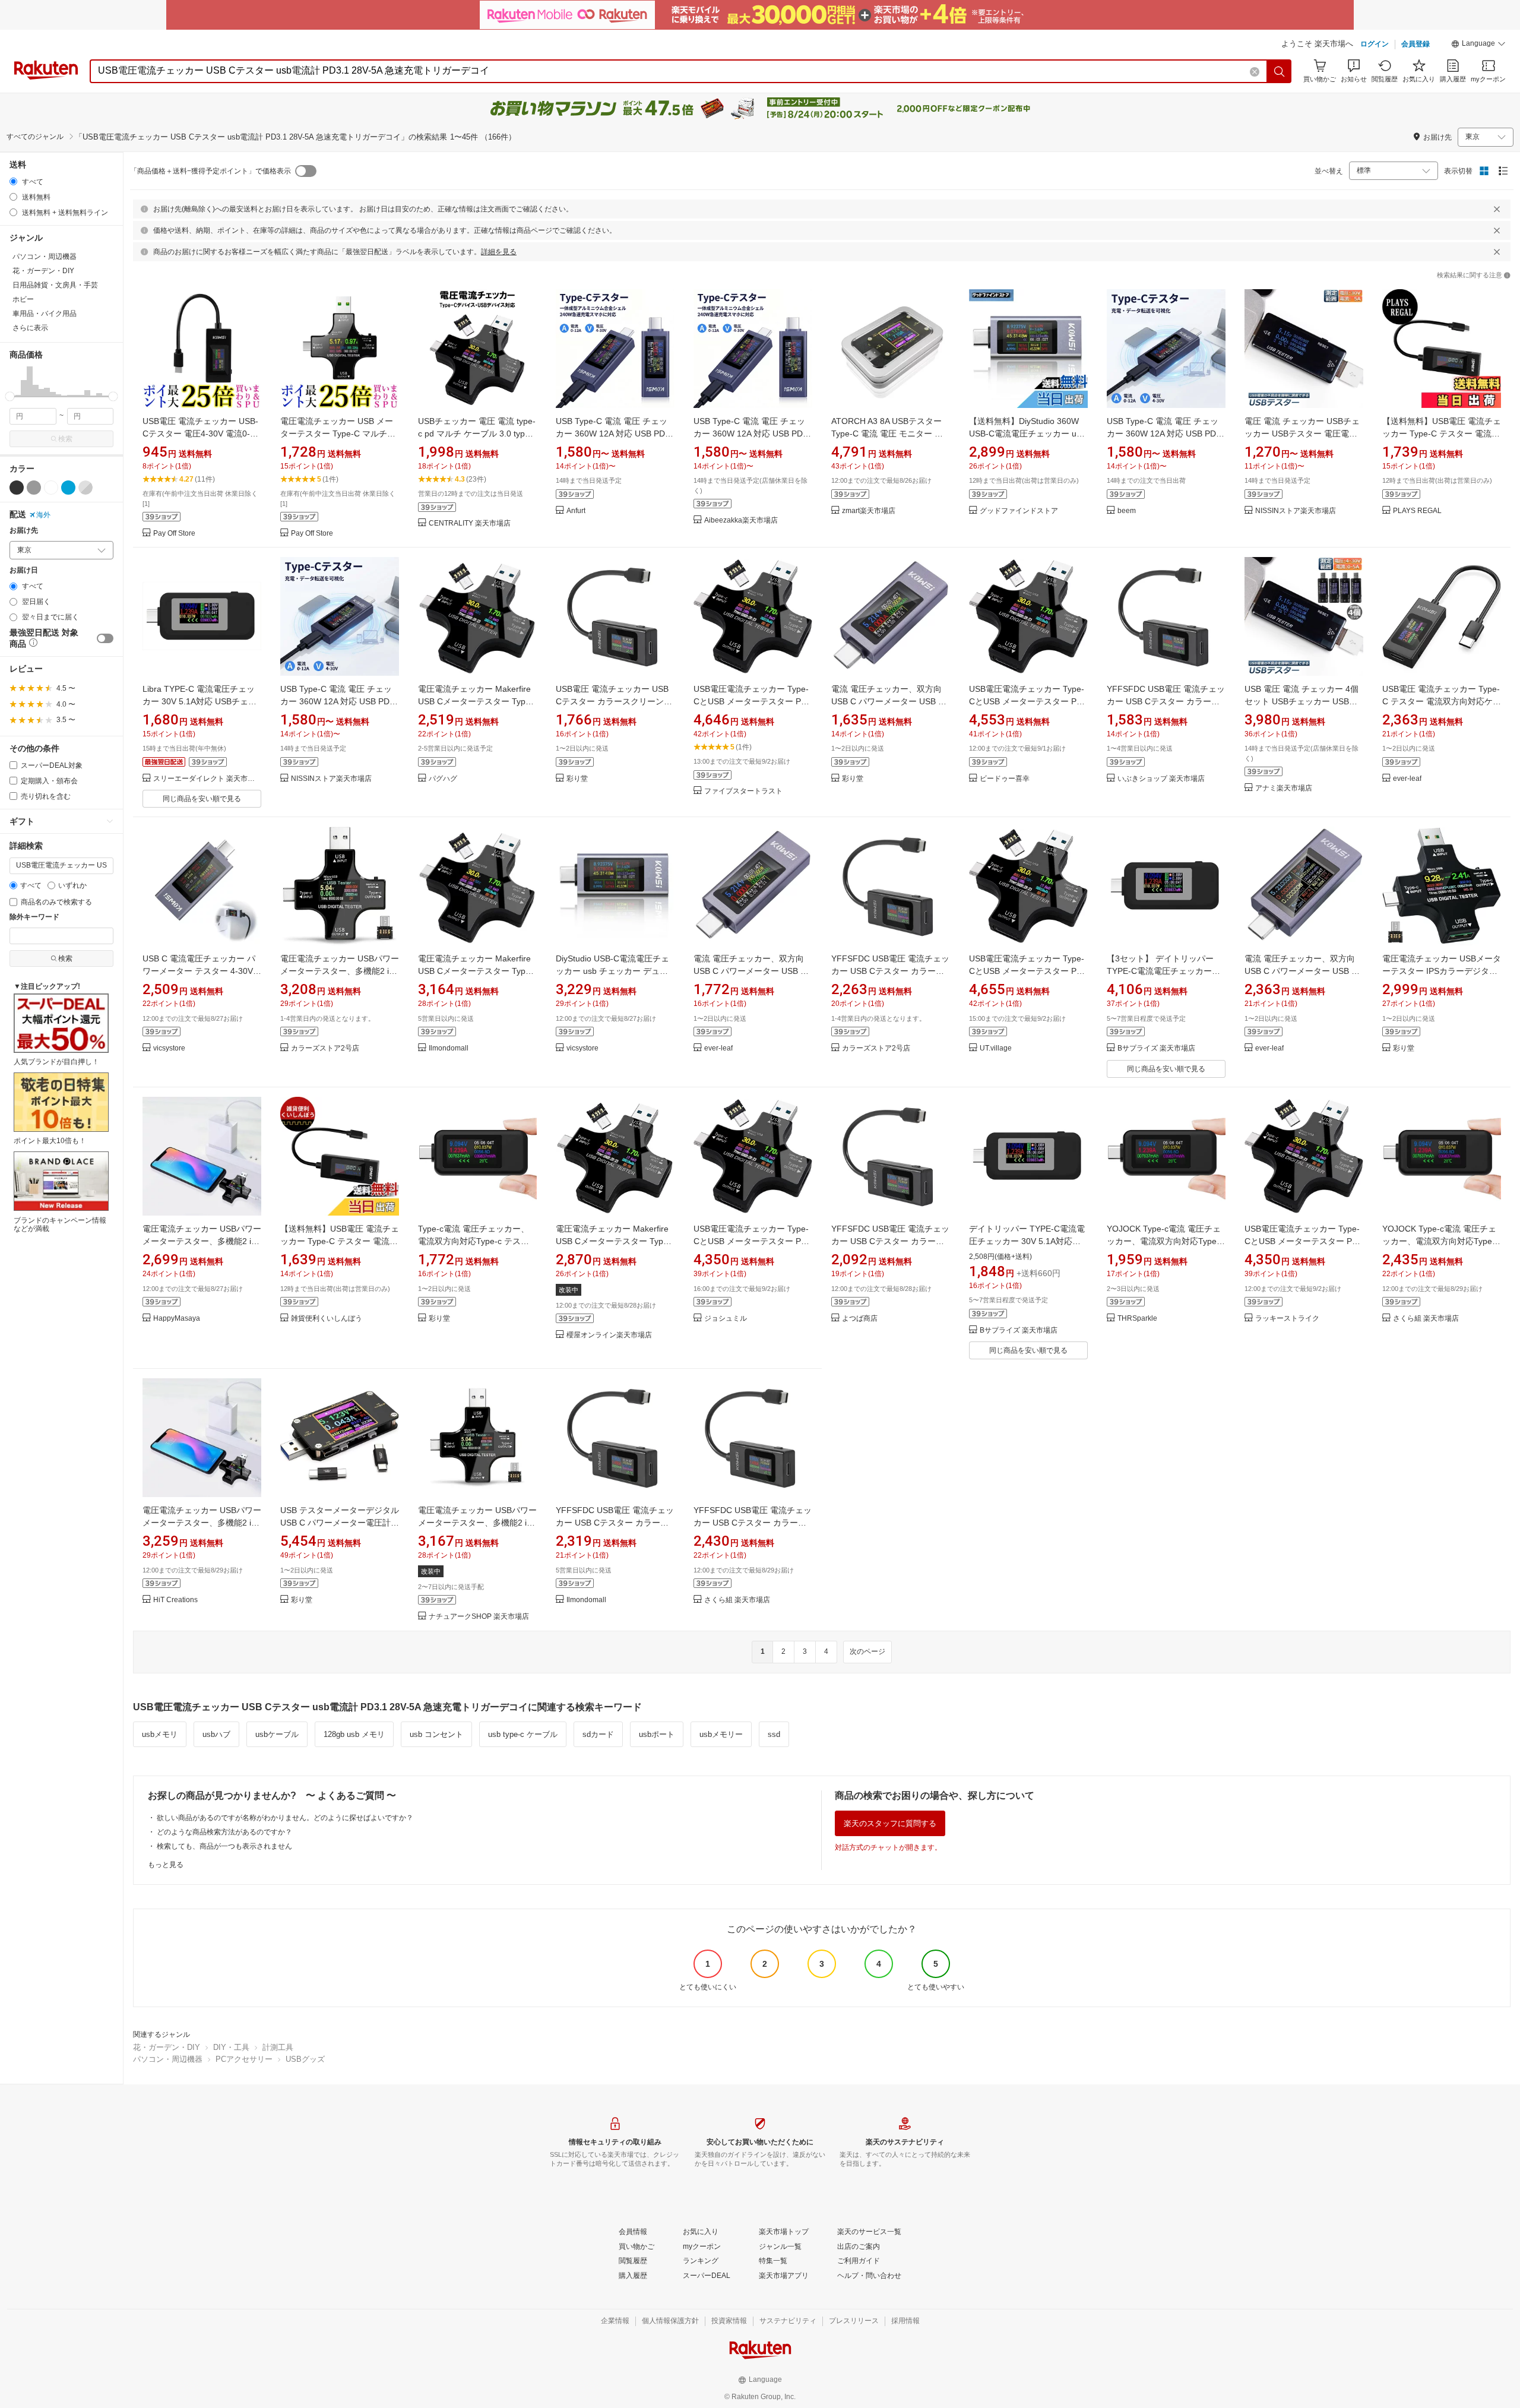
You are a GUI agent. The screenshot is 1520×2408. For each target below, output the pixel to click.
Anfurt (576, 511)
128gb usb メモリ (354, 1734)
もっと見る (166, 1865)
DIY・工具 (231, 2047)
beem (1127, 511)
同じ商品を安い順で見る (202, 799)
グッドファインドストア (1019, 511)
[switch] (105, 638)
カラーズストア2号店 (325, 1048)
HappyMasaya (177, 1319)
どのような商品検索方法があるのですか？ (224, 1832)
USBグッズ (305, 2059)
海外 (43, 515)
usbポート (657, 1734)
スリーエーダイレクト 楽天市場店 (207, 779)
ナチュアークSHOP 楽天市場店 (479, 1617)
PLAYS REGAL (1417, 511)
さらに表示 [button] (30, 328)
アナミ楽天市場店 (1284, 788)
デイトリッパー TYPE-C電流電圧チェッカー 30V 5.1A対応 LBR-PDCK (1027, 1241)
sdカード (598, 1734)
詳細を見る (499, 252)
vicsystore (169, 1048)
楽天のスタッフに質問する (890, 1823)
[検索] (1280, 71)
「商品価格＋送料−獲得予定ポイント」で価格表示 (210, 171)
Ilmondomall (449, 1048)
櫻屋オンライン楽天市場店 (609, 1335)
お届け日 (24, 570)
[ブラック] (17, 488)
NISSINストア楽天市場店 (1296, 511)
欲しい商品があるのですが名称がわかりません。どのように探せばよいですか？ (285, 1818)
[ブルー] (68, 488)
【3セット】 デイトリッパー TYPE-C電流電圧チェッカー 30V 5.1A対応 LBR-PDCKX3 (1160, 971)
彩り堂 (577, 779)
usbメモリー (721, 1734)
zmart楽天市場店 (869, 511)
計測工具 (278, 2047)
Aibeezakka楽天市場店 (741, 520)
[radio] (13, 181)
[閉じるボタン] (1497, 209)
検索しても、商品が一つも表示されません (224, 1846)
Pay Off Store (174, 534)
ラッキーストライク (1287, 1319)
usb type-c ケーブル (523, 1734)
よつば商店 (860, 1319)
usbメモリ (160, 1734)
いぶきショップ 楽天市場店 (1161, 779)
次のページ (867, 1651)
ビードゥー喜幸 (1005, 779)
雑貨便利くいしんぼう (327, 1319)
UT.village (996, 1048)
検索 (65, 439)
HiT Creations (175, 1600)
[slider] (10, 396)
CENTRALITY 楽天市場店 (470, 523)
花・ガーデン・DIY (167, 2047)
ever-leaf (1407, 779)
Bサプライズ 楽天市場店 (1156, 1048)
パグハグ (443, 779)
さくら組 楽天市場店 (1426, 1319)
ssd (774, 1734)
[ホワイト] (51, 488)
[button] (1478, 45)
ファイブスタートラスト (743, 791)
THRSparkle (1137, 1319)
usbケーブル (277, 1734)
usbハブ (216, 1734)
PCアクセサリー (244, 2059)
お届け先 (24, 531)
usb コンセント (436, 1734)
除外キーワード (34, 917)
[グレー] (34, 488)
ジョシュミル (726, 1319)
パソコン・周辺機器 (168, 2059)
